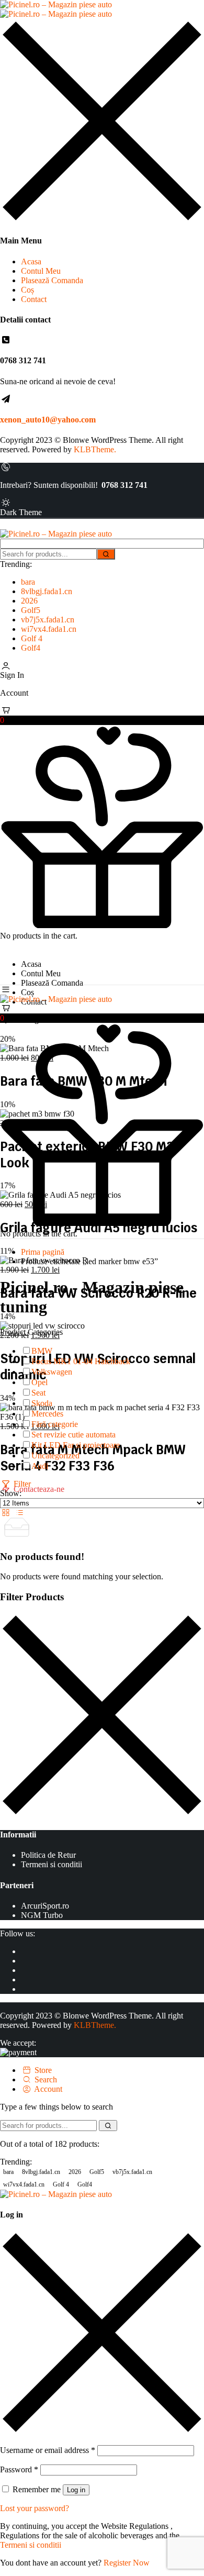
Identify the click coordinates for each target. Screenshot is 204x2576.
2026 (29, 601)
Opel (39, 1382)
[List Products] (19, 1513)
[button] (102, 716)
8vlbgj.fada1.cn (47, 591)
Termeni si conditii (52, 1864)
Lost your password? (35, 2508)
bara (28, 582)
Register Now (127, 2563)
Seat (38, 1393)
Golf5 (31, 610)
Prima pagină (43, 1252)
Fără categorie (55, 1424)
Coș (27, 290)
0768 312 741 (124, 485)
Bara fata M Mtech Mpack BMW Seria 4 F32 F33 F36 (93, 1458)
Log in (76, 2490)
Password (19, 2469)
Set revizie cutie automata (73, 1435)
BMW (42, 1351)
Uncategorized (55, 1456)
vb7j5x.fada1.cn (48, 620)
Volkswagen (52, 1372)
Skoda (42, 1403)
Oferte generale (37, 1019)
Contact (34, 299)
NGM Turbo (42, 1915)
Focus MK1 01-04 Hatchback (81, 1361)
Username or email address (48, 2450)
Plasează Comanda (52, 280)
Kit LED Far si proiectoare (76, 1445)
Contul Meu (41, 271)
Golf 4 (32, 638)
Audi (40, 1466)
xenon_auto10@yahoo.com (48, 420)
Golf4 (31, 648)
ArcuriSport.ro (45, 1906)
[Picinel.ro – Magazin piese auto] (56, 9)
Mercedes (47, 1414)
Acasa (31, 261)
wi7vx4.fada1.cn (49, 629)
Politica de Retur (48, 1855)
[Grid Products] (7, 1513)
